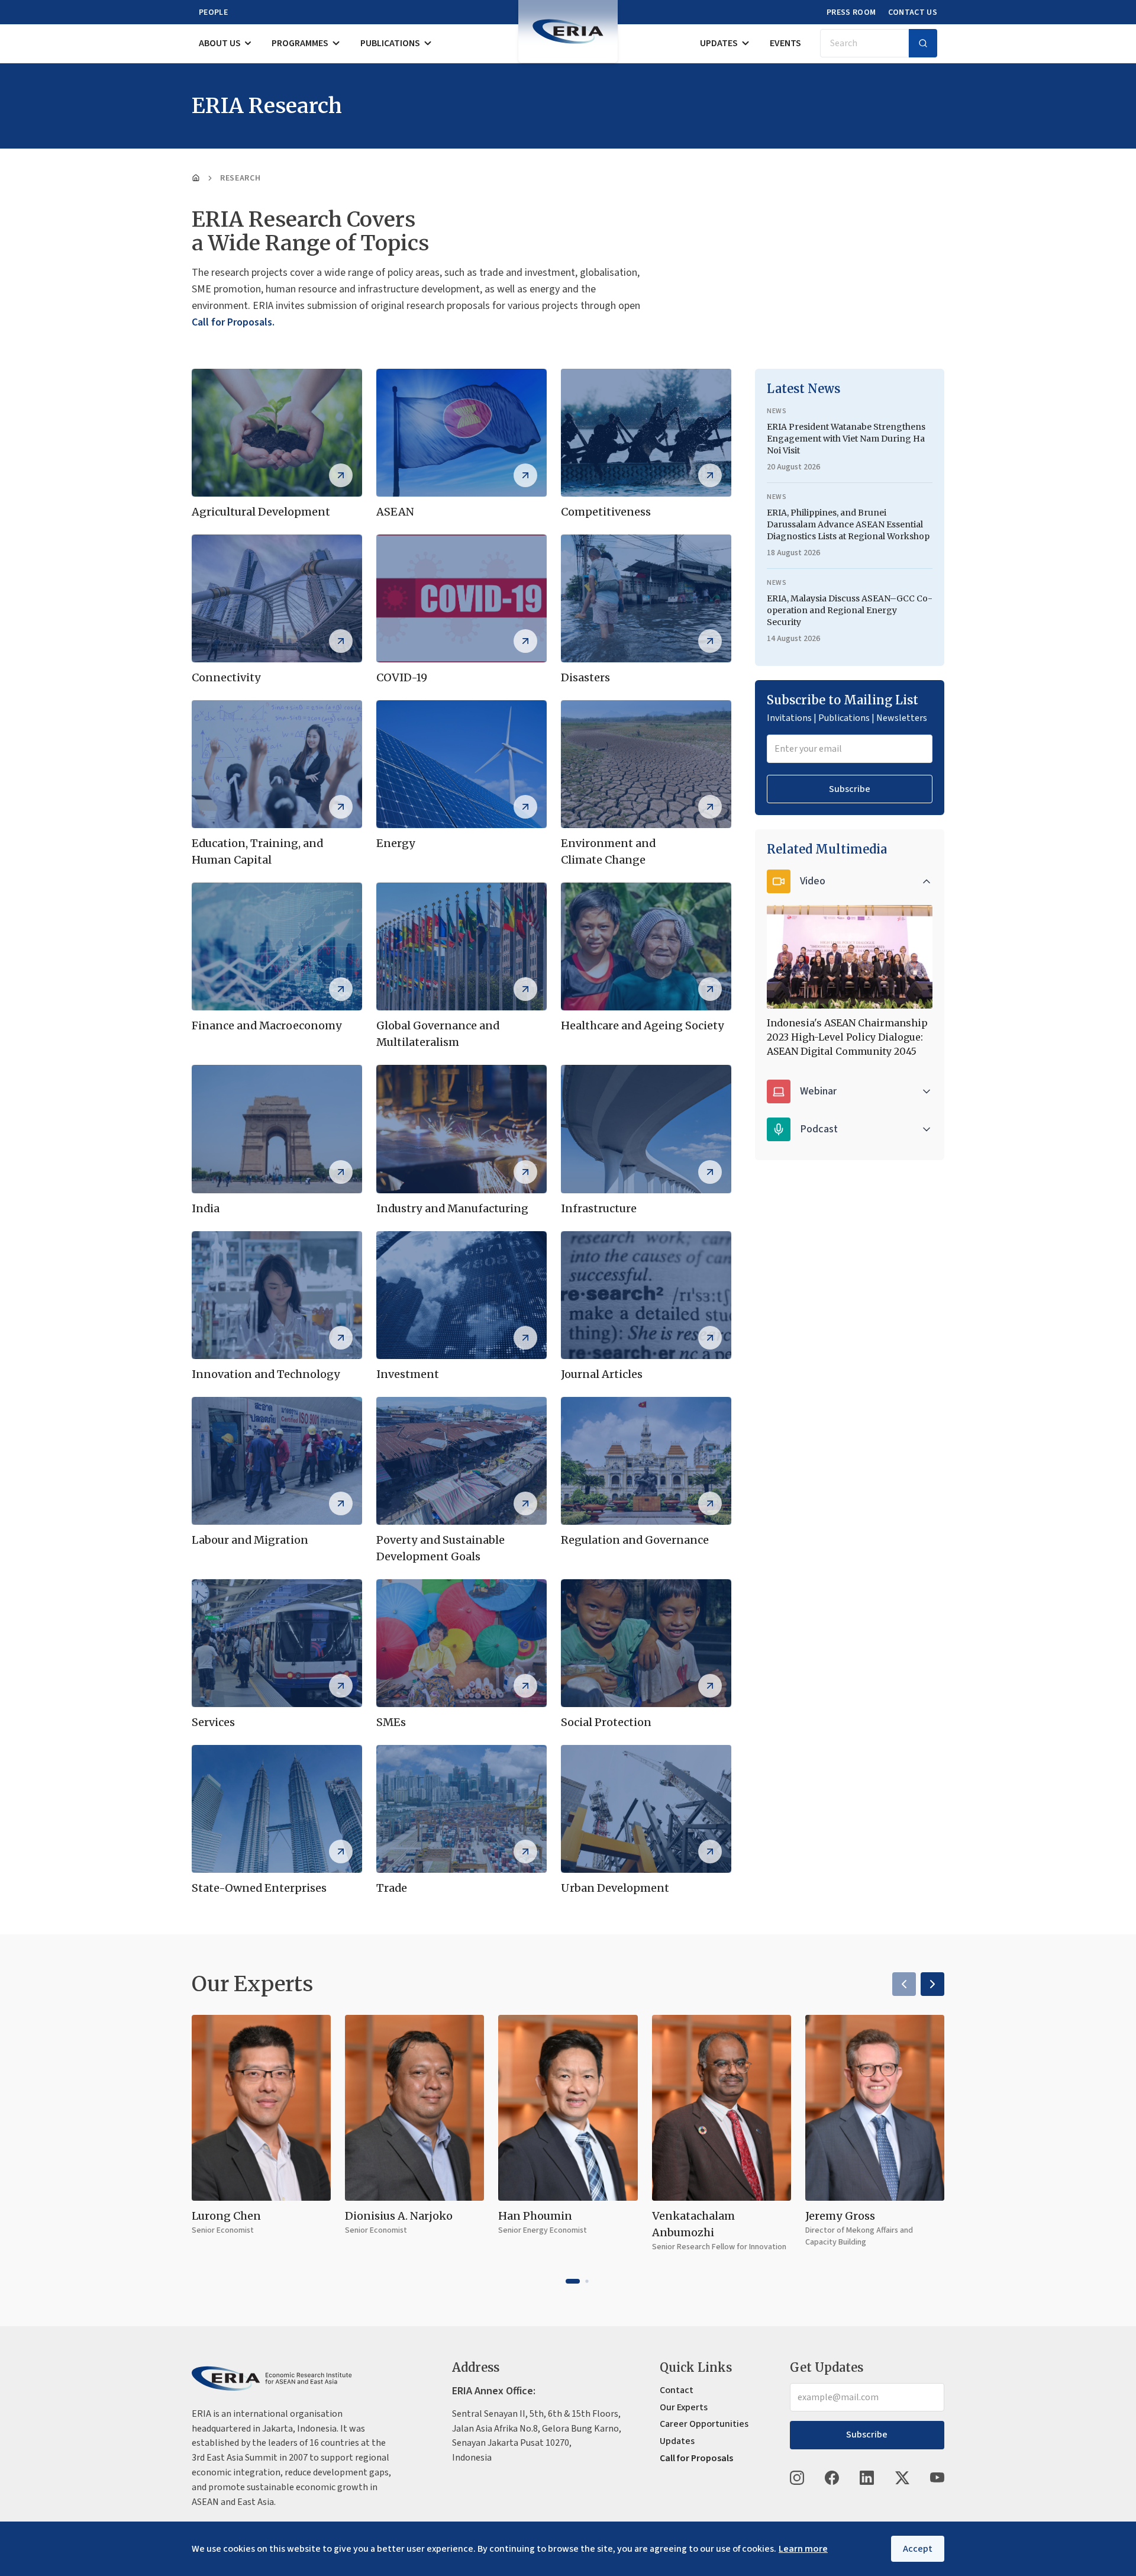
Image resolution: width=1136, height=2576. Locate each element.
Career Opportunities (704, 2424)
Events (785, 43)
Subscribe (850, 789)
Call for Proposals (696, 2458)
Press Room (851, 12)
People (213, 12)
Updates (719, 43)
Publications (390, 43)
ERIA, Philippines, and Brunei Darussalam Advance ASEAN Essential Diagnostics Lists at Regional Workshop (848, 524)
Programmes (300, 43)
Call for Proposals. (233, 322)
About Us (220, 43)
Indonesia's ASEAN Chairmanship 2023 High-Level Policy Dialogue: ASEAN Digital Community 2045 (847, 1037)
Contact (677, 2390)
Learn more (803, 2549)
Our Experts (684, 2407)
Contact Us (913, 12)
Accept (918, 2549)
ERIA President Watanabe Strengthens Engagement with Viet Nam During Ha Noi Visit (846, 439)
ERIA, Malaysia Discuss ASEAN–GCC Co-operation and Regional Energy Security (850, 610)
